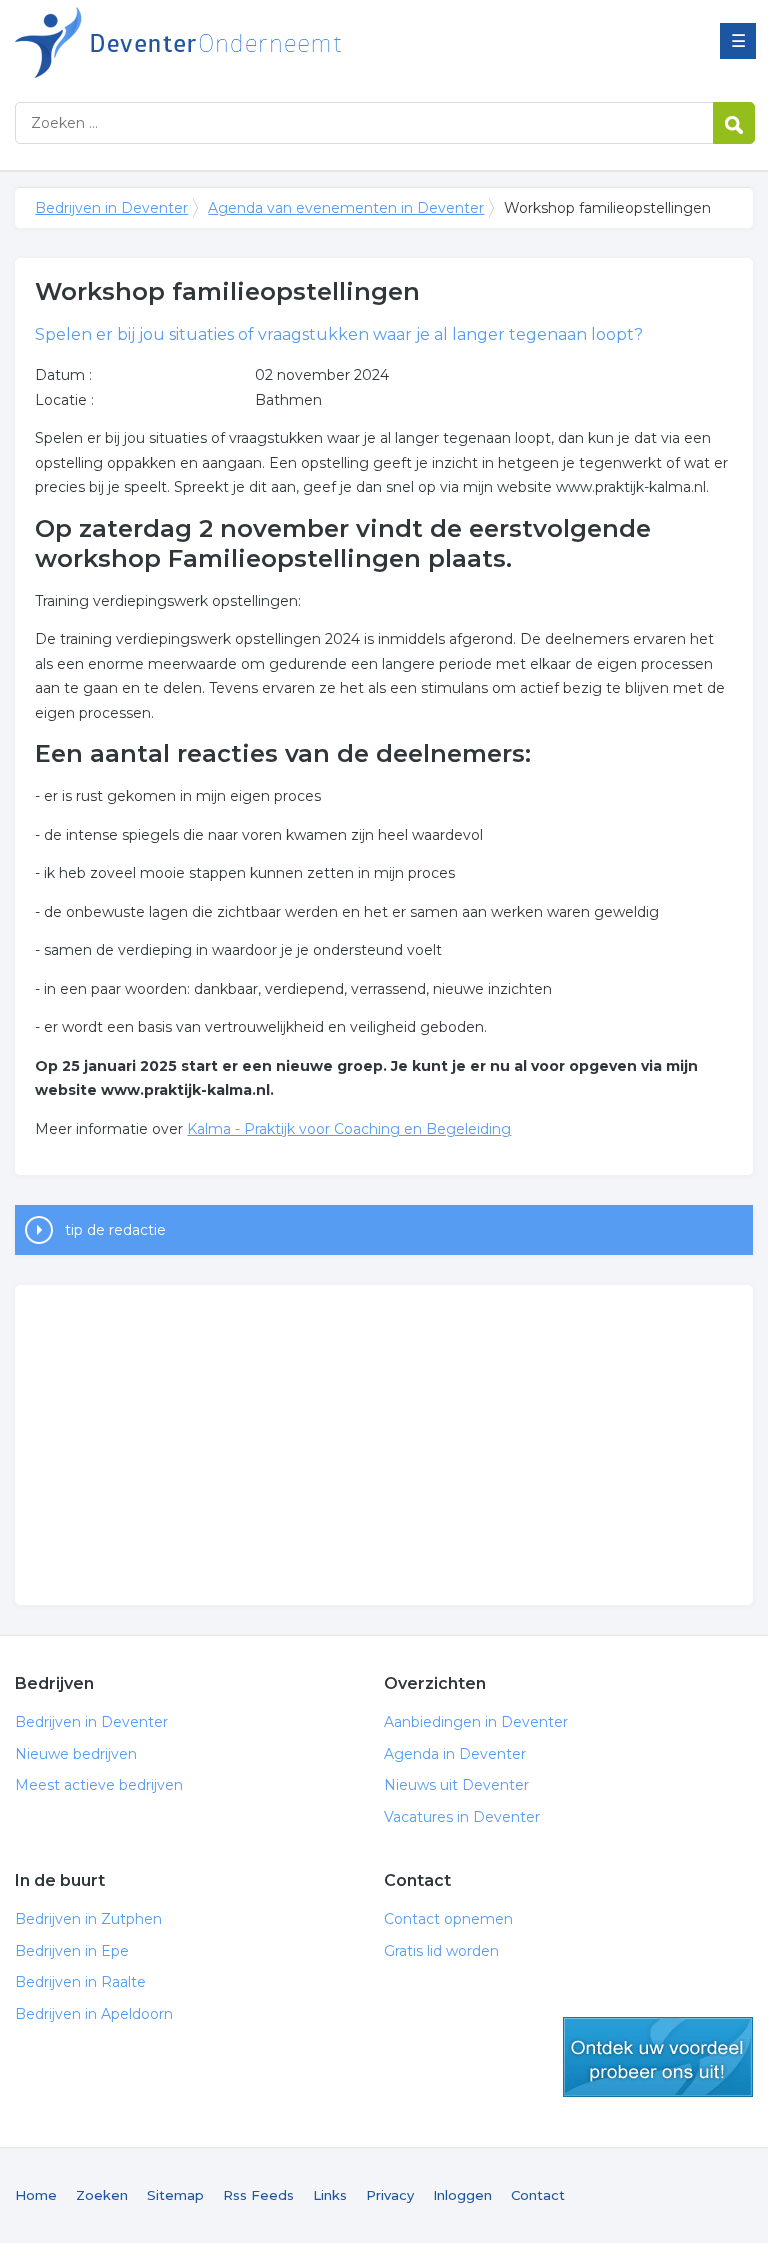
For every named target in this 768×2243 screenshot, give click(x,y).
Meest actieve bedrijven (99, 1785)
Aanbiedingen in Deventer (476, 1722)
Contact (538, 2195)
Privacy (390, 2195)
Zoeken (102, 2195)
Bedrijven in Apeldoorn (94, 2014)
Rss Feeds (258, 2195)
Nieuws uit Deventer (456, 1785)
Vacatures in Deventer (462, 1817)
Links (330, 2195)
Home (36, 2195)
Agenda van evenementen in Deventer (346, 208)
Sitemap (175, 2195)
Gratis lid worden (441, 1951)
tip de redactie (115, 1230)
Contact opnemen (448, 1919)
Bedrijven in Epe (72, 1951)
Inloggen (462, 2195)
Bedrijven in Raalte (80, 1982)
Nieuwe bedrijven (76, 1754)
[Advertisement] (383, 1445)
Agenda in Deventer (455, 1754)
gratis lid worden (658, 2057)
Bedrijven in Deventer (265, 42)
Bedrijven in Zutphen (88, 1919)
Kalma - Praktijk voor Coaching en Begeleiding (349, 1129)
